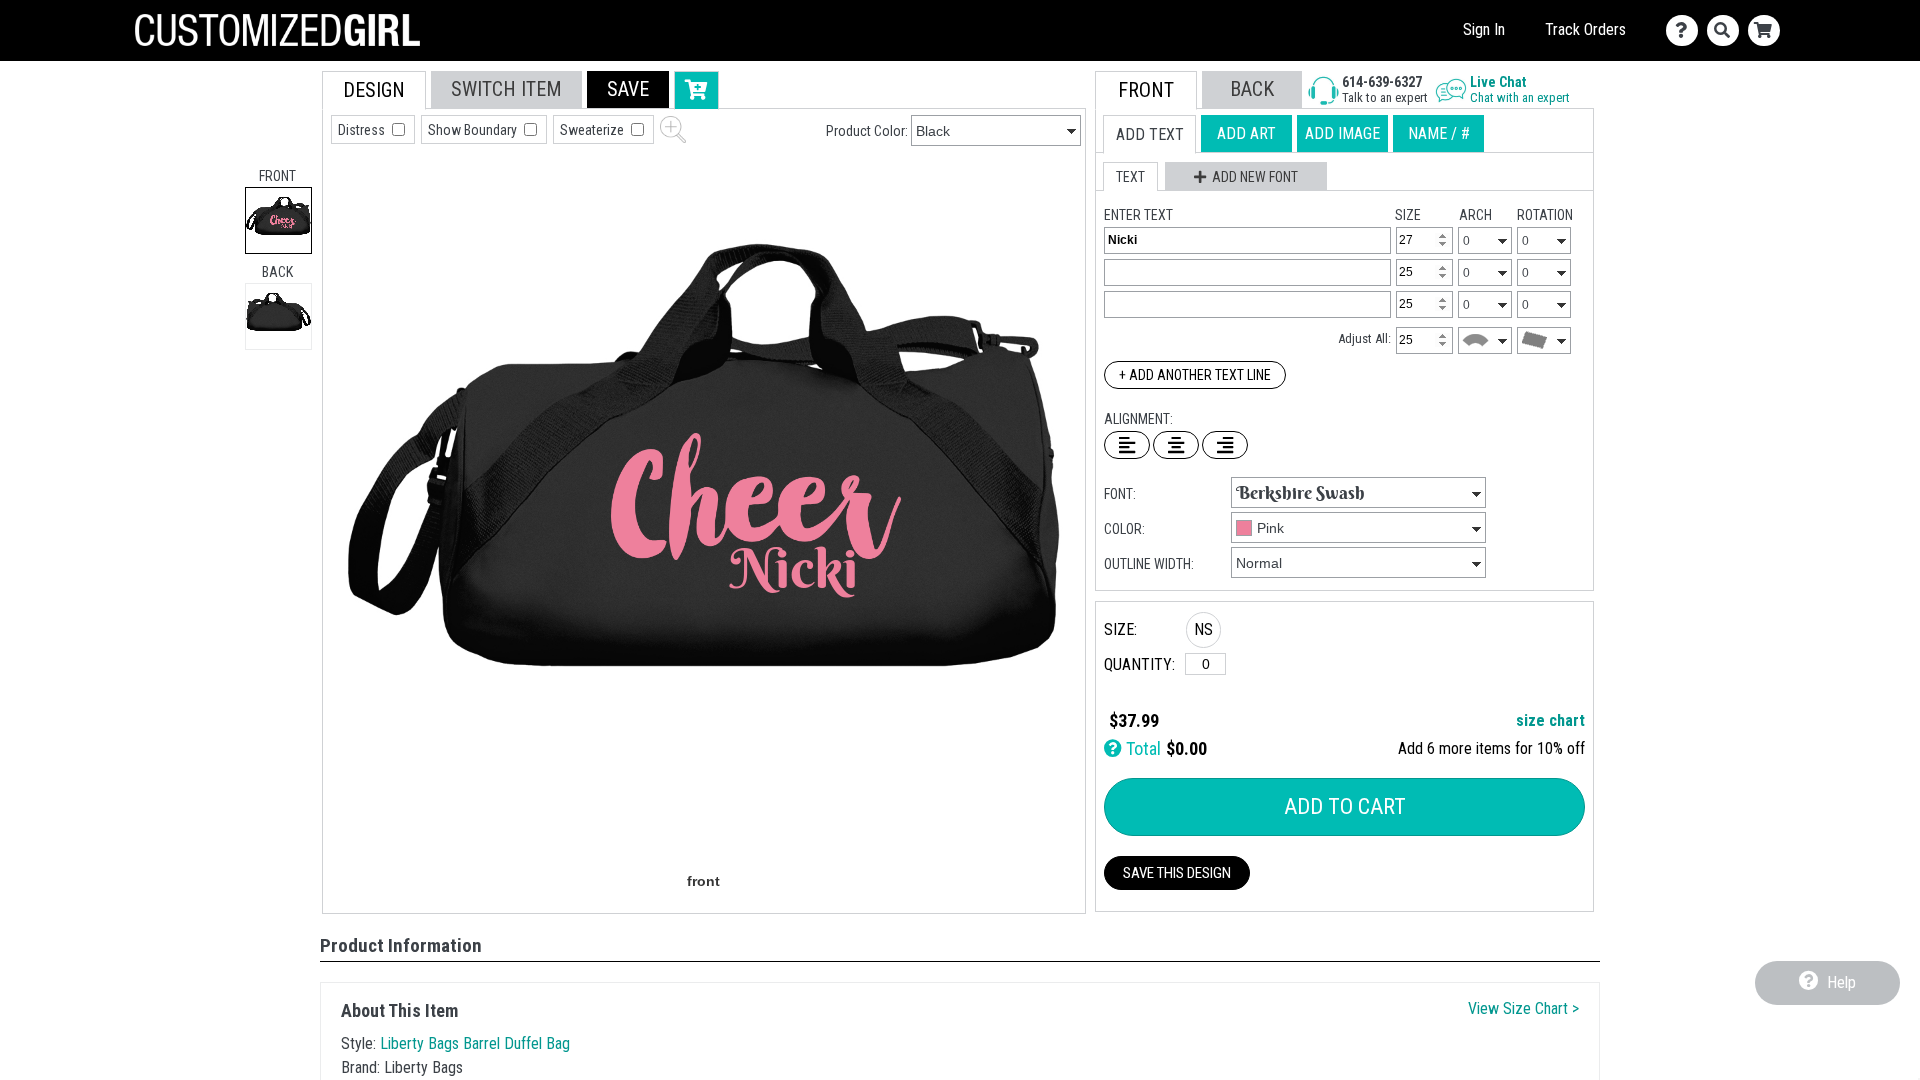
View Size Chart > (1523, 1008)
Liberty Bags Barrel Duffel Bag (475, 1043)
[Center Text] (1176, 445)
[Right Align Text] (1225, 445)
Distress (363, 130)
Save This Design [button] (1177, 873)
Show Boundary (474, 130)
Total (1141, 748)
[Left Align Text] (1127, 445)
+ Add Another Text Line (1195, 375)
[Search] (1727, 30)
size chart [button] (1550, 720)
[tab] (278, 220)
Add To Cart (1345, 806)
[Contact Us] (1686, 30)
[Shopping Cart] (1768, 30)
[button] (628, 89)
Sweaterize (593, 130)
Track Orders (1585, 29)
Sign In (1484, 29)
